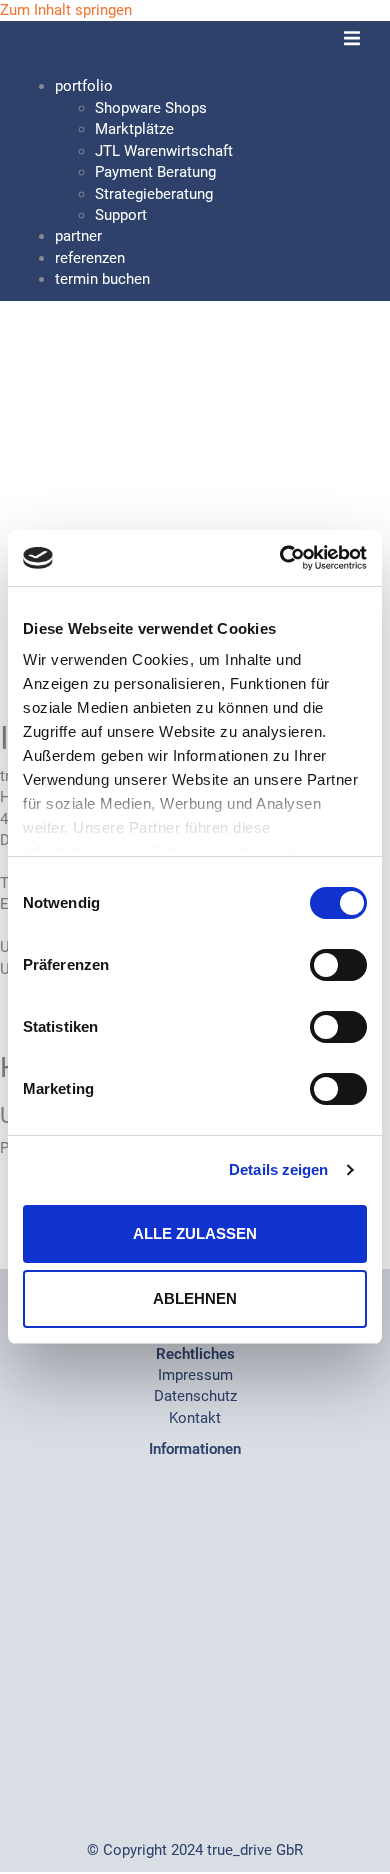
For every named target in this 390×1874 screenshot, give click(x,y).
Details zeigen (278, 1169)
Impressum (195, 1375)
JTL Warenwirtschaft (164, 151)
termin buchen (102, 279)
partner (78, 236)
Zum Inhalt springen (66, 10)
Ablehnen (195, 1298)
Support (121, 215)
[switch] (338, 965)
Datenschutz (195, 1396)
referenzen (90, 258)
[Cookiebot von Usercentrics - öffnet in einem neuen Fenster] (280, 558)
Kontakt (195, 1418)
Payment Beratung (155, 172)
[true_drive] (90, 48)
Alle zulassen (195, 1233)
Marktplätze (134, 129)
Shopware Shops (151, 108)
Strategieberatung (154, 194)
